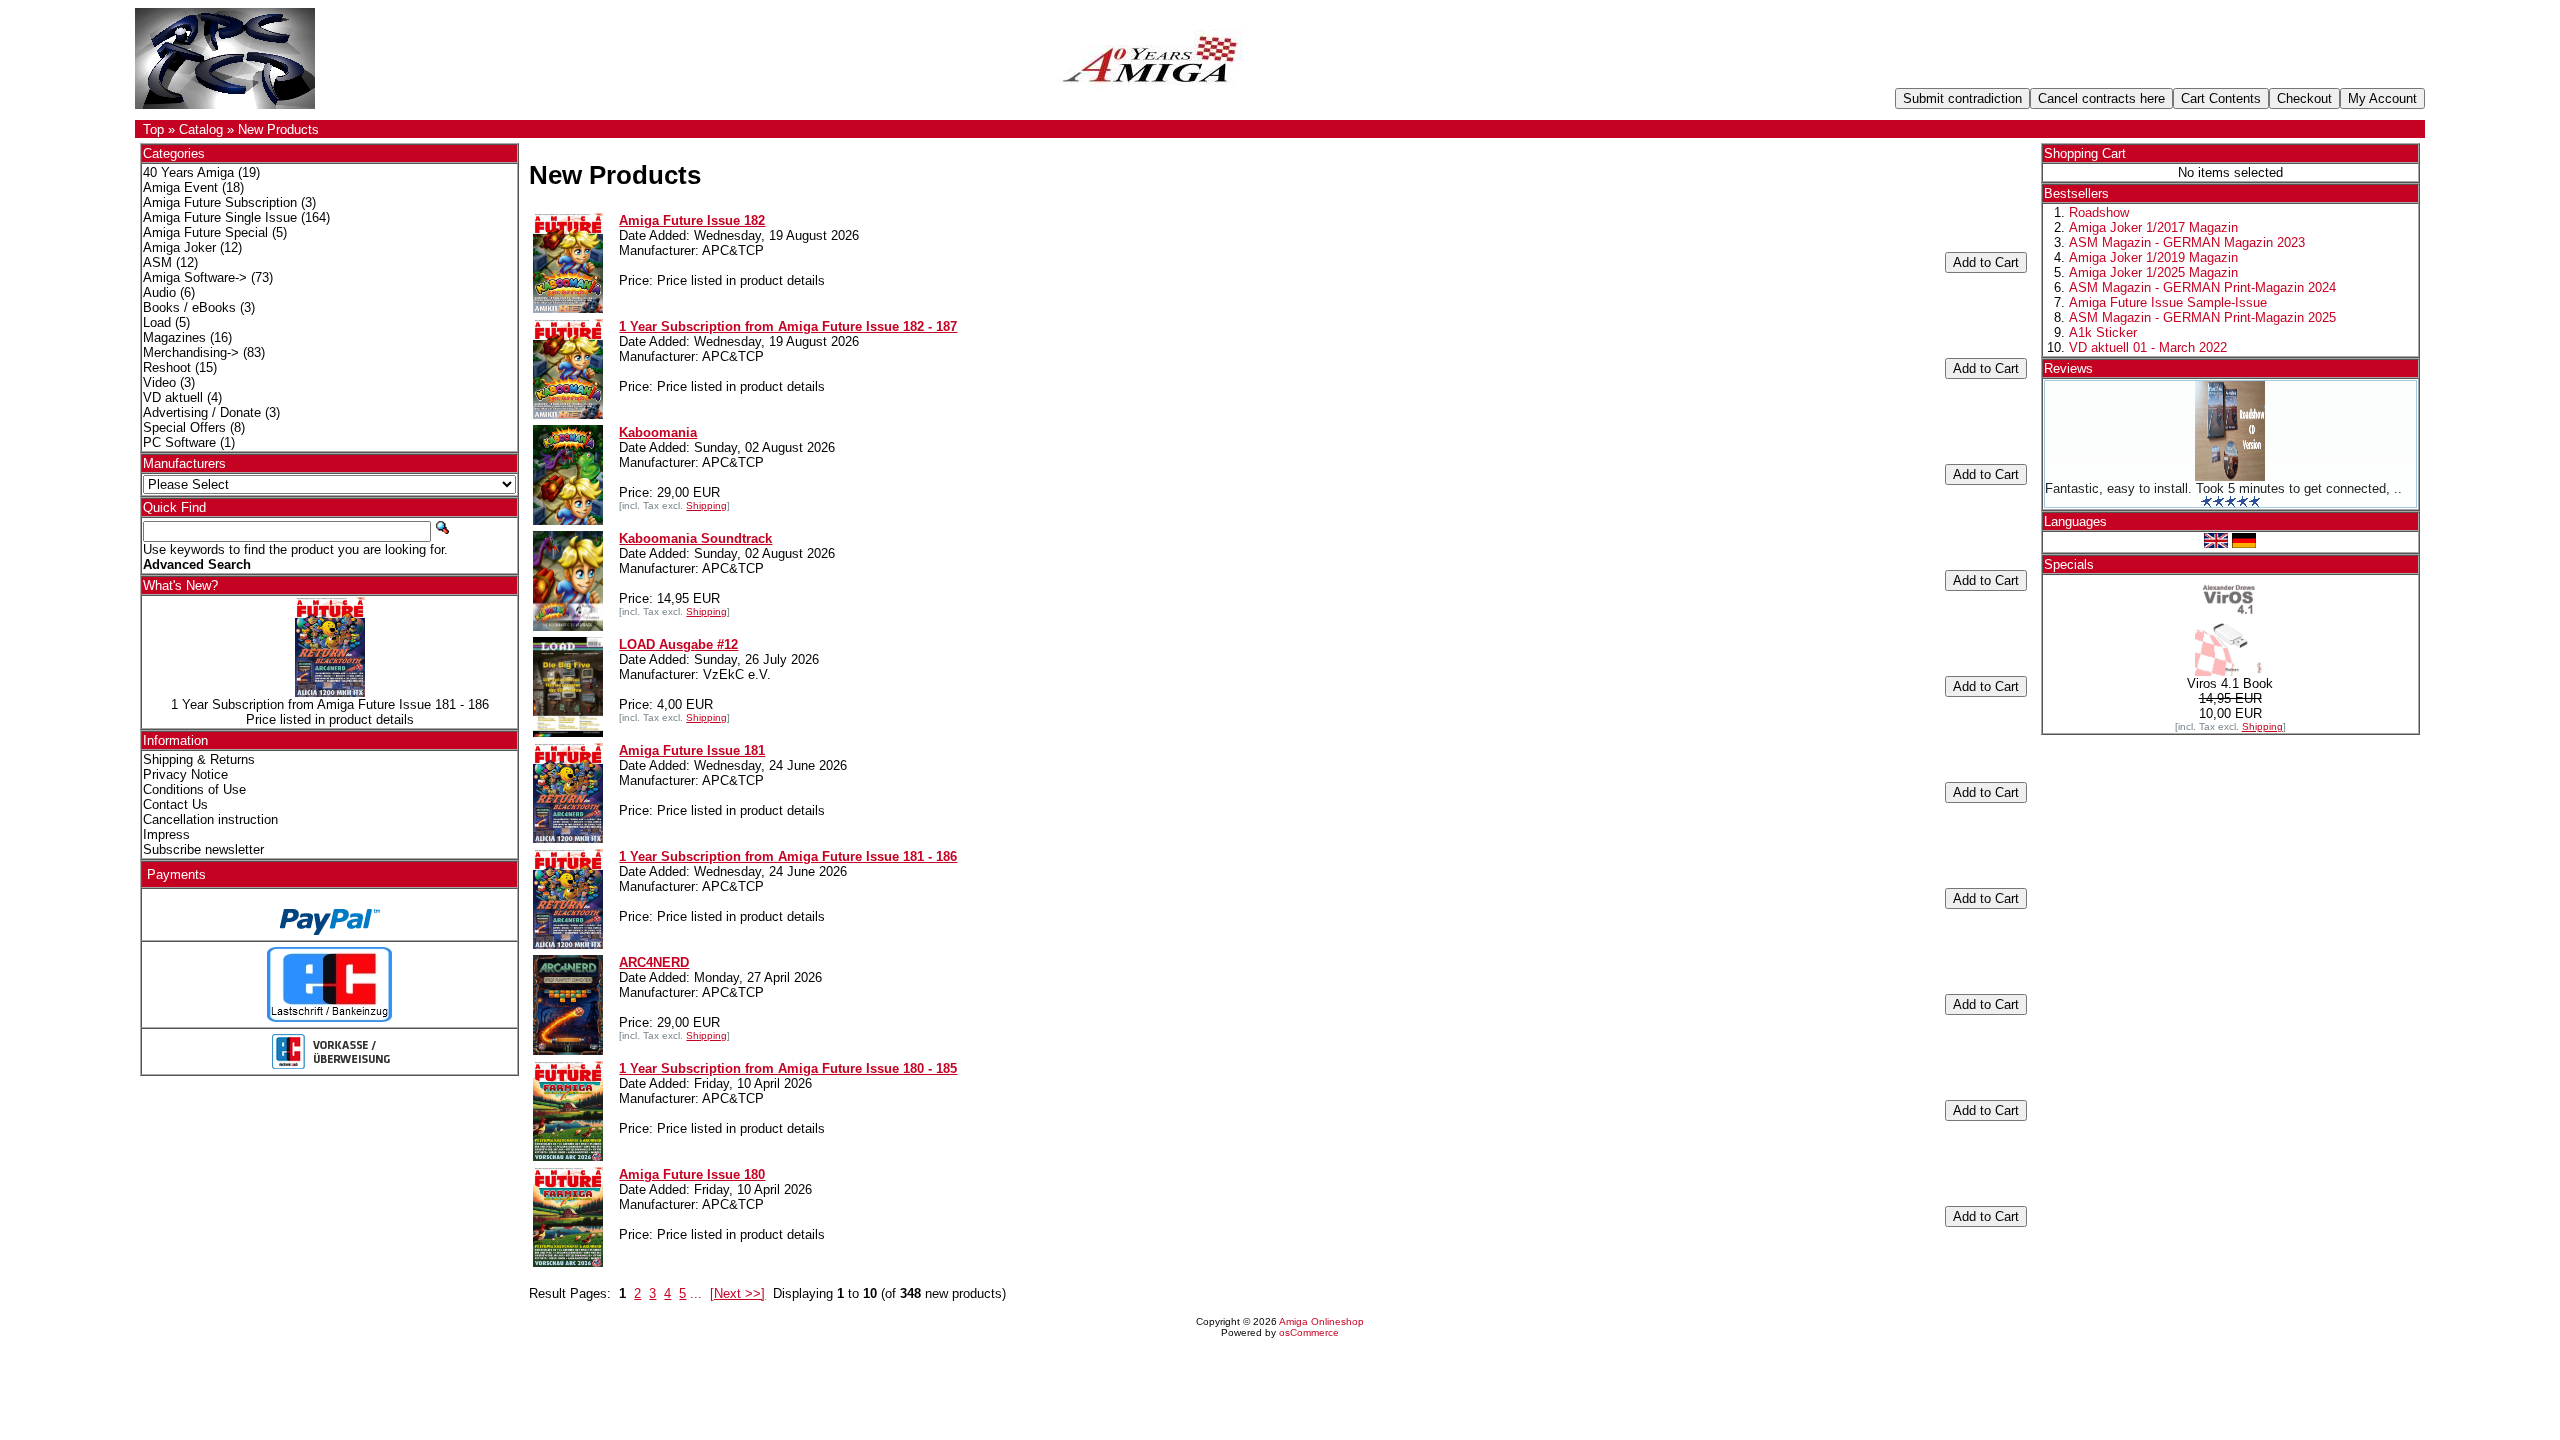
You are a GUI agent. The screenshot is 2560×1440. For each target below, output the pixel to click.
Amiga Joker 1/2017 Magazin (2153, 227)
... (696, 1293)
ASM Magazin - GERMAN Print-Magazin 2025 (2202, 317)
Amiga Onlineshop (1321, 1321)
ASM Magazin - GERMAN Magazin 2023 (2187, 242)
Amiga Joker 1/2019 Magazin (2153, 257)
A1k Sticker (2103, 332)
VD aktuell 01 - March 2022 (2148, 347)
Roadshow (2099, 212)
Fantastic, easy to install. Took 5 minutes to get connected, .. (2223, 488)
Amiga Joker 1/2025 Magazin (2153, 272)
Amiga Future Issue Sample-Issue (2168, 302)
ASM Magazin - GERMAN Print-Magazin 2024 (2202, 287)
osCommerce (1309, 1332)
